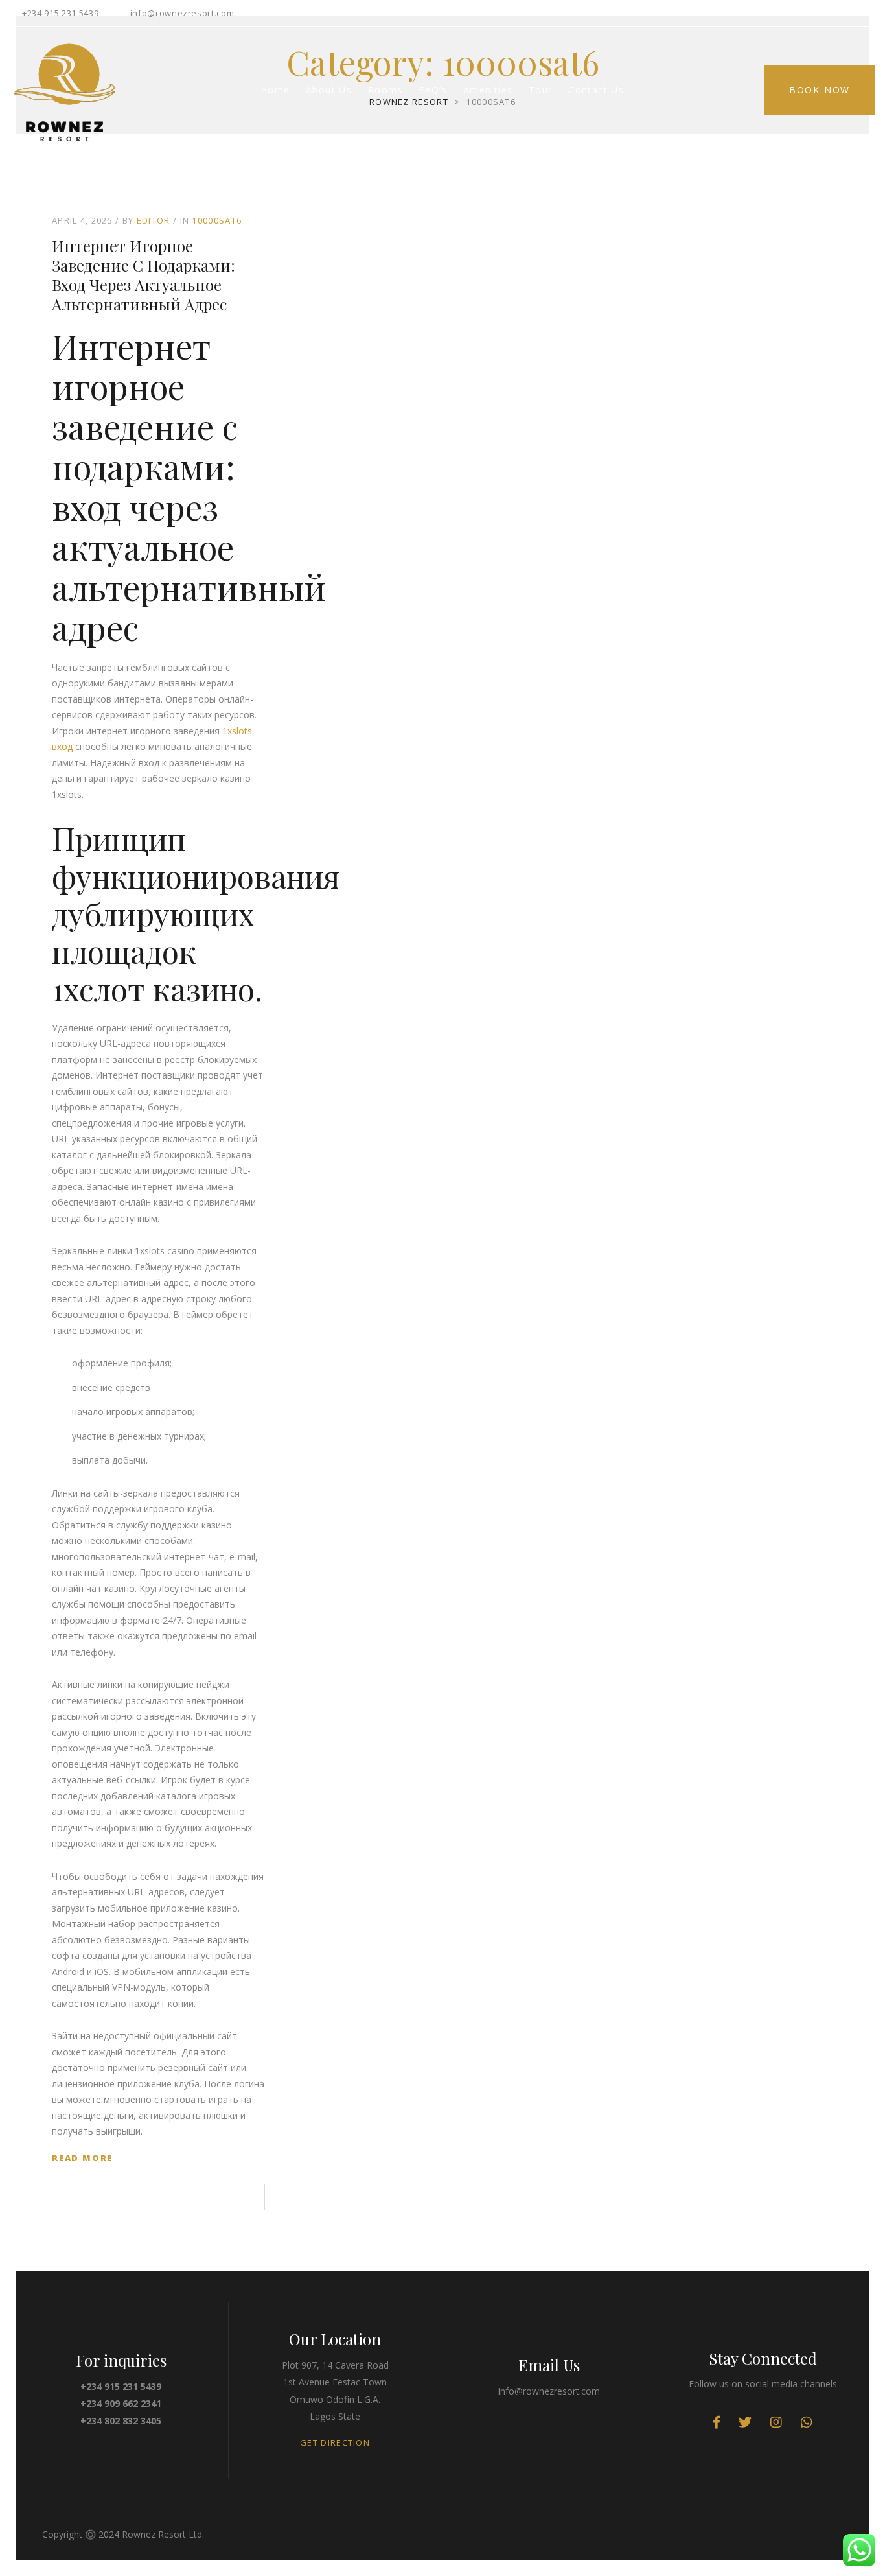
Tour (541, 90)
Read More (82, 2158)
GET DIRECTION (335, 2442)
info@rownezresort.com (182, 13)
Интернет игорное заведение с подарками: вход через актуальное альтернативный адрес (144, 275)
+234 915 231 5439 (60, 13)
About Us (329, 90)
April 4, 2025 (82, 220)
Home (275, 90)
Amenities (488, 90)
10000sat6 (217, 220)
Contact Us (596, 90)
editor (154, 220)
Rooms (385, 90)
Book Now (820, 90)
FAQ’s (433, 90)
